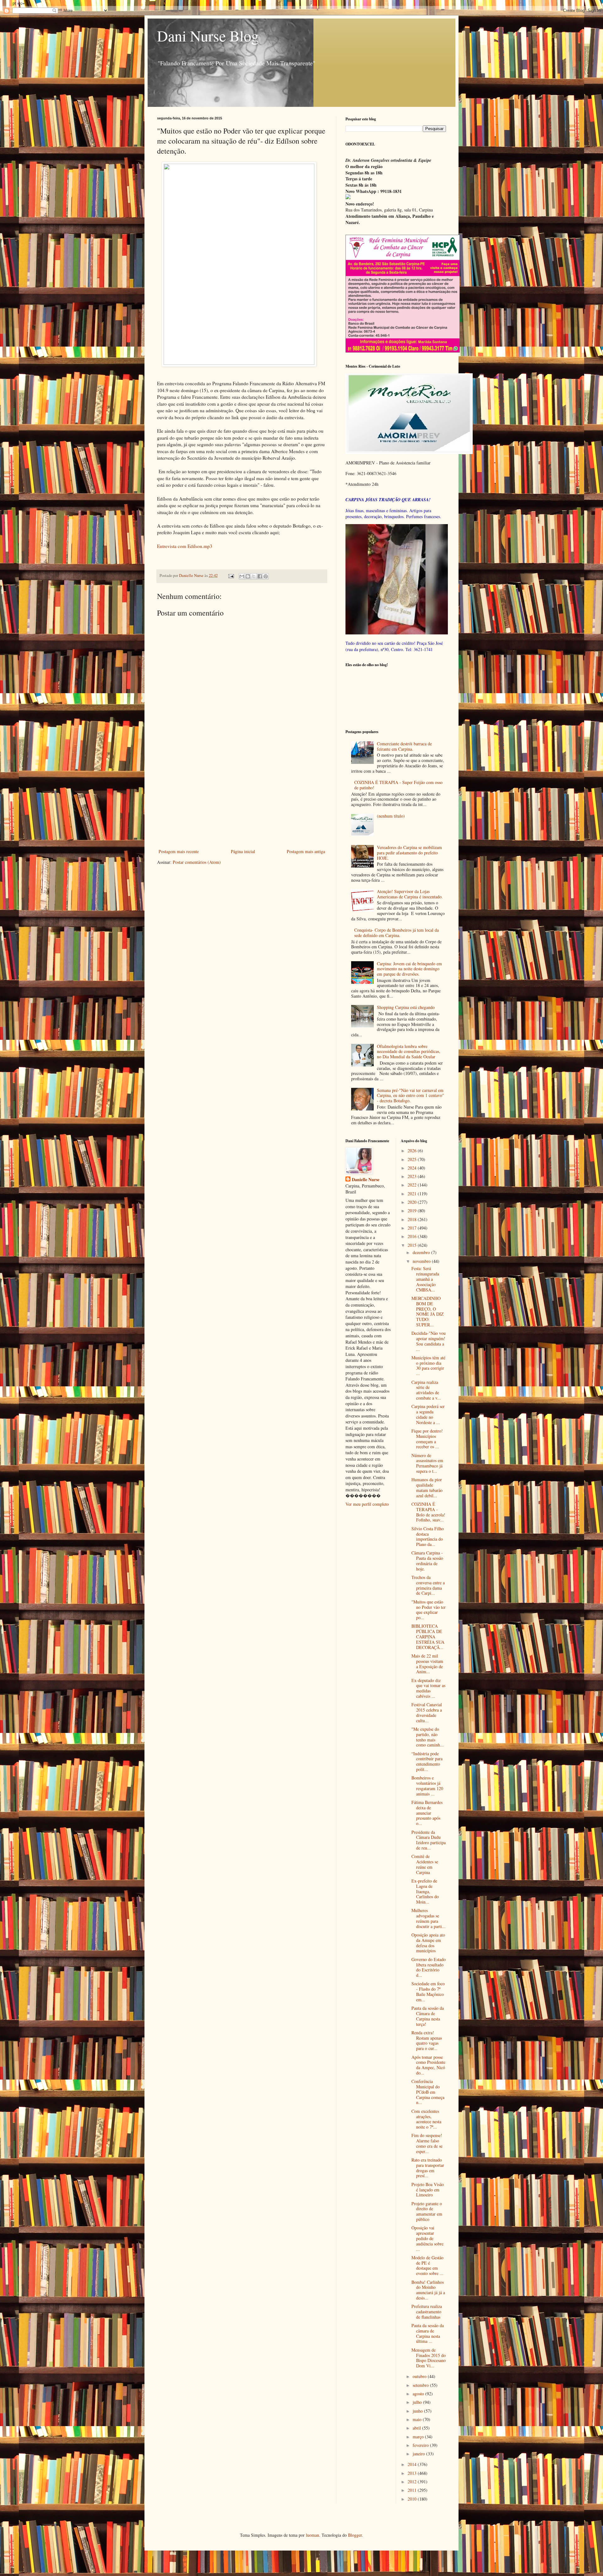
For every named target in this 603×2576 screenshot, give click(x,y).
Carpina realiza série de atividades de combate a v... (426, 1390)
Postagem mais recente (179, 851)
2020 (413, 1202)
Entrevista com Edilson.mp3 (185, 546)
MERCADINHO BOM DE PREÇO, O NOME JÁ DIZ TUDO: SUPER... (428, 1311)
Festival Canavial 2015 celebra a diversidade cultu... (427, 1712)
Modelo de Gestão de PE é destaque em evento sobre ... (427, 2265)
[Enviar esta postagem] (231, 575)
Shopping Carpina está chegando (406, 1007)
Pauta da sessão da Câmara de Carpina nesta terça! (428, 2016)
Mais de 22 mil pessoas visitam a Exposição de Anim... (427, 1664)
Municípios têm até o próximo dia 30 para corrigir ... (428, 1365)
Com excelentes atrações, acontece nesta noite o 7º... (426, 2119)
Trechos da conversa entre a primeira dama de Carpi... (428, 1585)
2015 (413, 1245)
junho (418, 2411)
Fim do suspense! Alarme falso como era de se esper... (427, 2143)
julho (418, 2402)
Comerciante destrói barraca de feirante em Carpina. (404, 746)
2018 (413, 1219)
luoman (312, 2535)
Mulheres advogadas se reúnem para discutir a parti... (429, 1918)
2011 (413, 2490)
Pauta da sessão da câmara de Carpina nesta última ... (428, 2333)
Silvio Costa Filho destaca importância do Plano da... (428, 1536)
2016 (413, 1236)
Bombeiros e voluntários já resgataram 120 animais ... (427, 1786)
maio (418, 2419)
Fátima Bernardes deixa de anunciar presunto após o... (427, 1813)
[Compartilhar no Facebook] (260, 576)
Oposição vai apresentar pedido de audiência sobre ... (427, 2238)
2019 (413, 1211)
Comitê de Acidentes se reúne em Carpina (425, 1864)
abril (417, 2428)
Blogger (355, 2535)
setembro (421, 2385)
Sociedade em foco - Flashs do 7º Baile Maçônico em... (428, 1991)
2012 (413, 2482)
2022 (413, 1185)
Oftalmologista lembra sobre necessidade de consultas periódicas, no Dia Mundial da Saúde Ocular (409, 1052)
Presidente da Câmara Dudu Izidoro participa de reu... (429, 1840)
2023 (413, 1176)
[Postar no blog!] (248, 576)
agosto (419, 2394)
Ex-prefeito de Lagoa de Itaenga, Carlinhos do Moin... (425, 1891)
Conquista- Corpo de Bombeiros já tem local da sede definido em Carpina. (397, 933)
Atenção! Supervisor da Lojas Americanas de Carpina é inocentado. (410, 894)
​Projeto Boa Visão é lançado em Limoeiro (428, 2190)
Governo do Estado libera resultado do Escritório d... (429, 1967)
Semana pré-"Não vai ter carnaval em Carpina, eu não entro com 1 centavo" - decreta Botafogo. (410, 1096)
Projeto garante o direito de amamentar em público (427, 2211)
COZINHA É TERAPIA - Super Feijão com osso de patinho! (398, 785)
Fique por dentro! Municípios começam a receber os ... (427, 1439)
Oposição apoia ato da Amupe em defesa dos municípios (428, 1943)
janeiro (419, 2454)
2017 (413, 1228)
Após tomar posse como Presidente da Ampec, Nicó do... (428, 2065)
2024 (413, 1168)
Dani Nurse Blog (208, 36)
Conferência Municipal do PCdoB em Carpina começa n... (428, 2092)
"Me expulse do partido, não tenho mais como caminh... (428, 1737)
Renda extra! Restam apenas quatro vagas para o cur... (427, 2040)
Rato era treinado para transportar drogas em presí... (428, 2168)
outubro (420, 2376)
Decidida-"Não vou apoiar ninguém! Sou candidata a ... (429, 1341)
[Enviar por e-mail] (242, 576)
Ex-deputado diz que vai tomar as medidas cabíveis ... (428, 1688)
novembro (422, 1261)
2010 (413, 2499)
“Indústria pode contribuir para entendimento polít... (427, 1761)
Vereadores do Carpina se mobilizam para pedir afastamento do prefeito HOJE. (409, 853)
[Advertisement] (242, 800)
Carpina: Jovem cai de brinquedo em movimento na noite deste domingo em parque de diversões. (409, 969)
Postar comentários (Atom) (197, 862)
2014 (413, 2464)
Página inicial (243, 851)
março (419, 2437)
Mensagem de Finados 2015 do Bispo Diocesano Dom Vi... (429, 2358)
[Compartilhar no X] (254, 576)
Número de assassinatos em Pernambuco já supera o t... (427, 1463)
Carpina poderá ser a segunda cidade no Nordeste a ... (428, 1414)
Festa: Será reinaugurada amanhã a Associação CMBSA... (425, 1279)
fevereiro (421, 2445)
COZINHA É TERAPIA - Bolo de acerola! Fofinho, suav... (428, 1512)
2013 (413, 2473)
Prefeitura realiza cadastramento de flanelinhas (427, 2312)
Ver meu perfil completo (367, 1504)
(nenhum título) (391, 816)
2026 (413, 1151)
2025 (413, 1159)
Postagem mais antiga (306, 851)
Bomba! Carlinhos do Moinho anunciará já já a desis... (428, 2290)
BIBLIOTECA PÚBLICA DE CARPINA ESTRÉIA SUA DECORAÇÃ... (428, 1636)
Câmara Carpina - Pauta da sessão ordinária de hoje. (427, 1561)
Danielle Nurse (366, 1180)
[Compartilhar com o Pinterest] (266, 576)
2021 (413, 1194)
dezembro (422, 1252)
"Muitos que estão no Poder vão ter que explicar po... (429, 1610)
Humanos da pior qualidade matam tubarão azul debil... (427, 1487)
